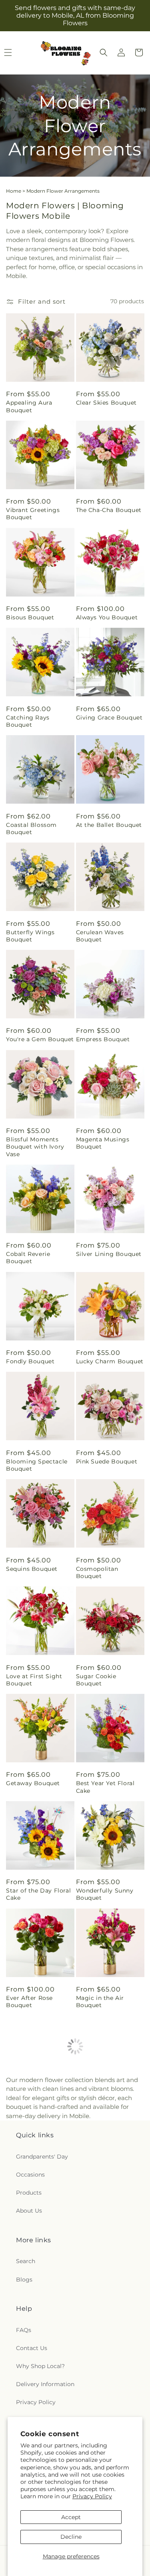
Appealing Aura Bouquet (29, 406)
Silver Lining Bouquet (109, 1254)
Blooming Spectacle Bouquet (37, 1465)
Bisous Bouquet (30, 617)
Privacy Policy (92, 2496)
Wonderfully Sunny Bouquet (105, 1894)
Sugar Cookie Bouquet (96, 1680)
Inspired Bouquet (102, 2213)
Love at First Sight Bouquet (34, 1680)
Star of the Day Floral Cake (38, 1894)
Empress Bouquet (103, 1039)
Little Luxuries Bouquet (27, 2109)
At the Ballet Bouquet (109, 825)
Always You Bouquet (107, 617)
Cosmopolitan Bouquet (97, 1572)
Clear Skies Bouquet (106, 403)
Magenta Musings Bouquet (103, 1143)
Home (14, 191)
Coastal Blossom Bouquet (31, 828)
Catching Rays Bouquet (28, 721)
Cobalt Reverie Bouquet (28, 1258)
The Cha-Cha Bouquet (109, 510)
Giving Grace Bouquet (109, 718)
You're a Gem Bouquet (40, 1039)
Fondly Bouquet (30, 1361)
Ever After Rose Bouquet (29, 2002)
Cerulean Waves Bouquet (100, 936)
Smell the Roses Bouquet (30, 2216)
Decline (71, 2537)
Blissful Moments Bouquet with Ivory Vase (35, 1147)
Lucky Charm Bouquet (110, 1361)
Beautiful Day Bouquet (97, 2109)
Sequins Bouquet (32, 1569)
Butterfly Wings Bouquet (30, 936)
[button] (104, 52)
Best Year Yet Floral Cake (105, 1787)
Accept (71, 2517)
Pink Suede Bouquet (107, 1461)
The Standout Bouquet (96, 2324)
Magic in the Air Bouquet (100, 2002)
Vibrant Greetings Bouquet (33, 514)
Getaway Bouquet (33, 1783)
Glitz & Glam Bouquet (39, 2320)
